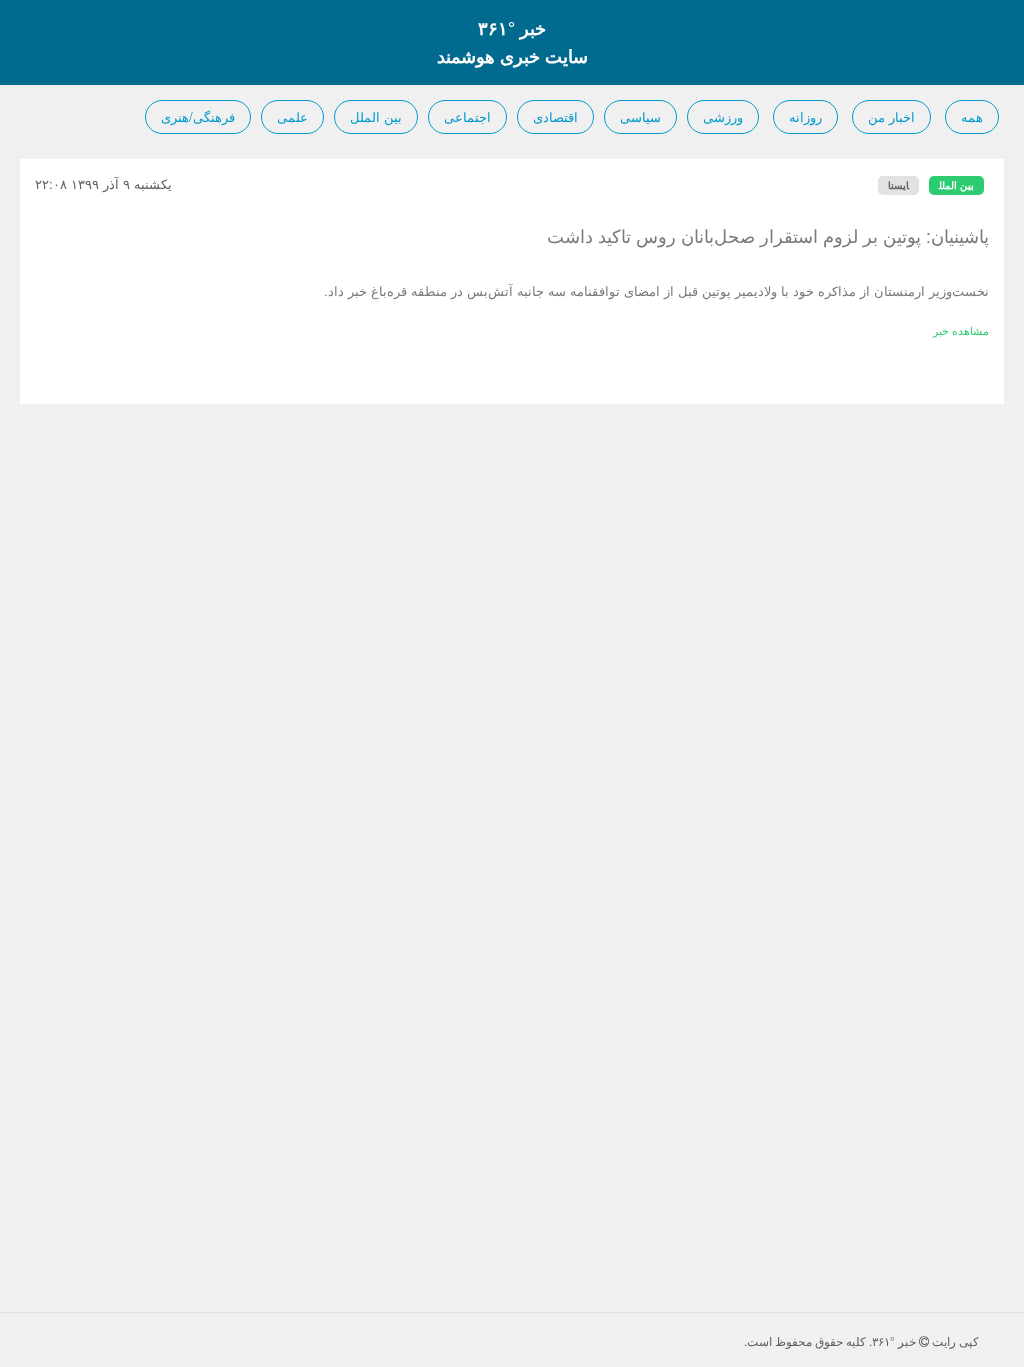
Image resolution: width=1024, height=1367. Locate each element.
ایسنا (898, 185)
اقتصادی (555, 116)
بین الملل (376, 116)
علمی (292, 116)
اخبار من (891, 116)
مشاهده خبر (961, 330)
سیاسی (640, 116)
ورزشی (723, 116)
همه (972, 116)
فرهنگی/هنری (198, 116)
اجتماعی (467, 116)
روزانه (805, 116)
